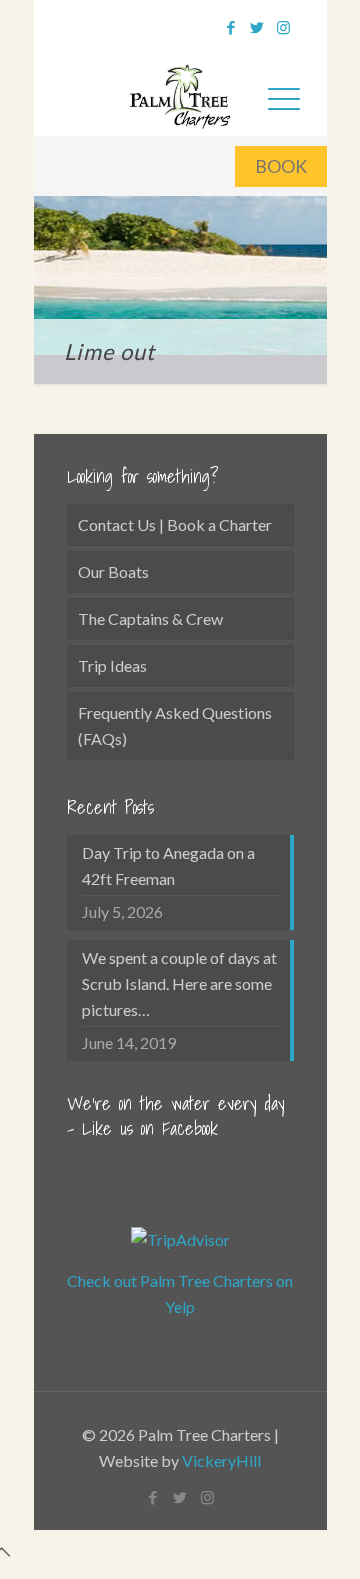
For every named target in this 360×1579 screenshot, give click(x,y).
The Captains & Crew (150, 618)
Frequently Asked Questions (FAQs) (175, 725)
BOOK (281, 166)
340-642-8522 (143, 24)
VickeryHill (221, 1460)
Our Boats (113, 571)
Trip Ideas (112, 665)
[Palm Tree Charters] (180, 93)
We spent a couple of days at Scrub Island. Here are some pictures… (179, 983)
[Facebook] (231, 27)
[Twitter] (257, 27)
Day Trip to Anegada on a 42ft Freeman (168, 865)
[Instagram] (283, 27)
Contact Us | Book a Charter (175, 524)
